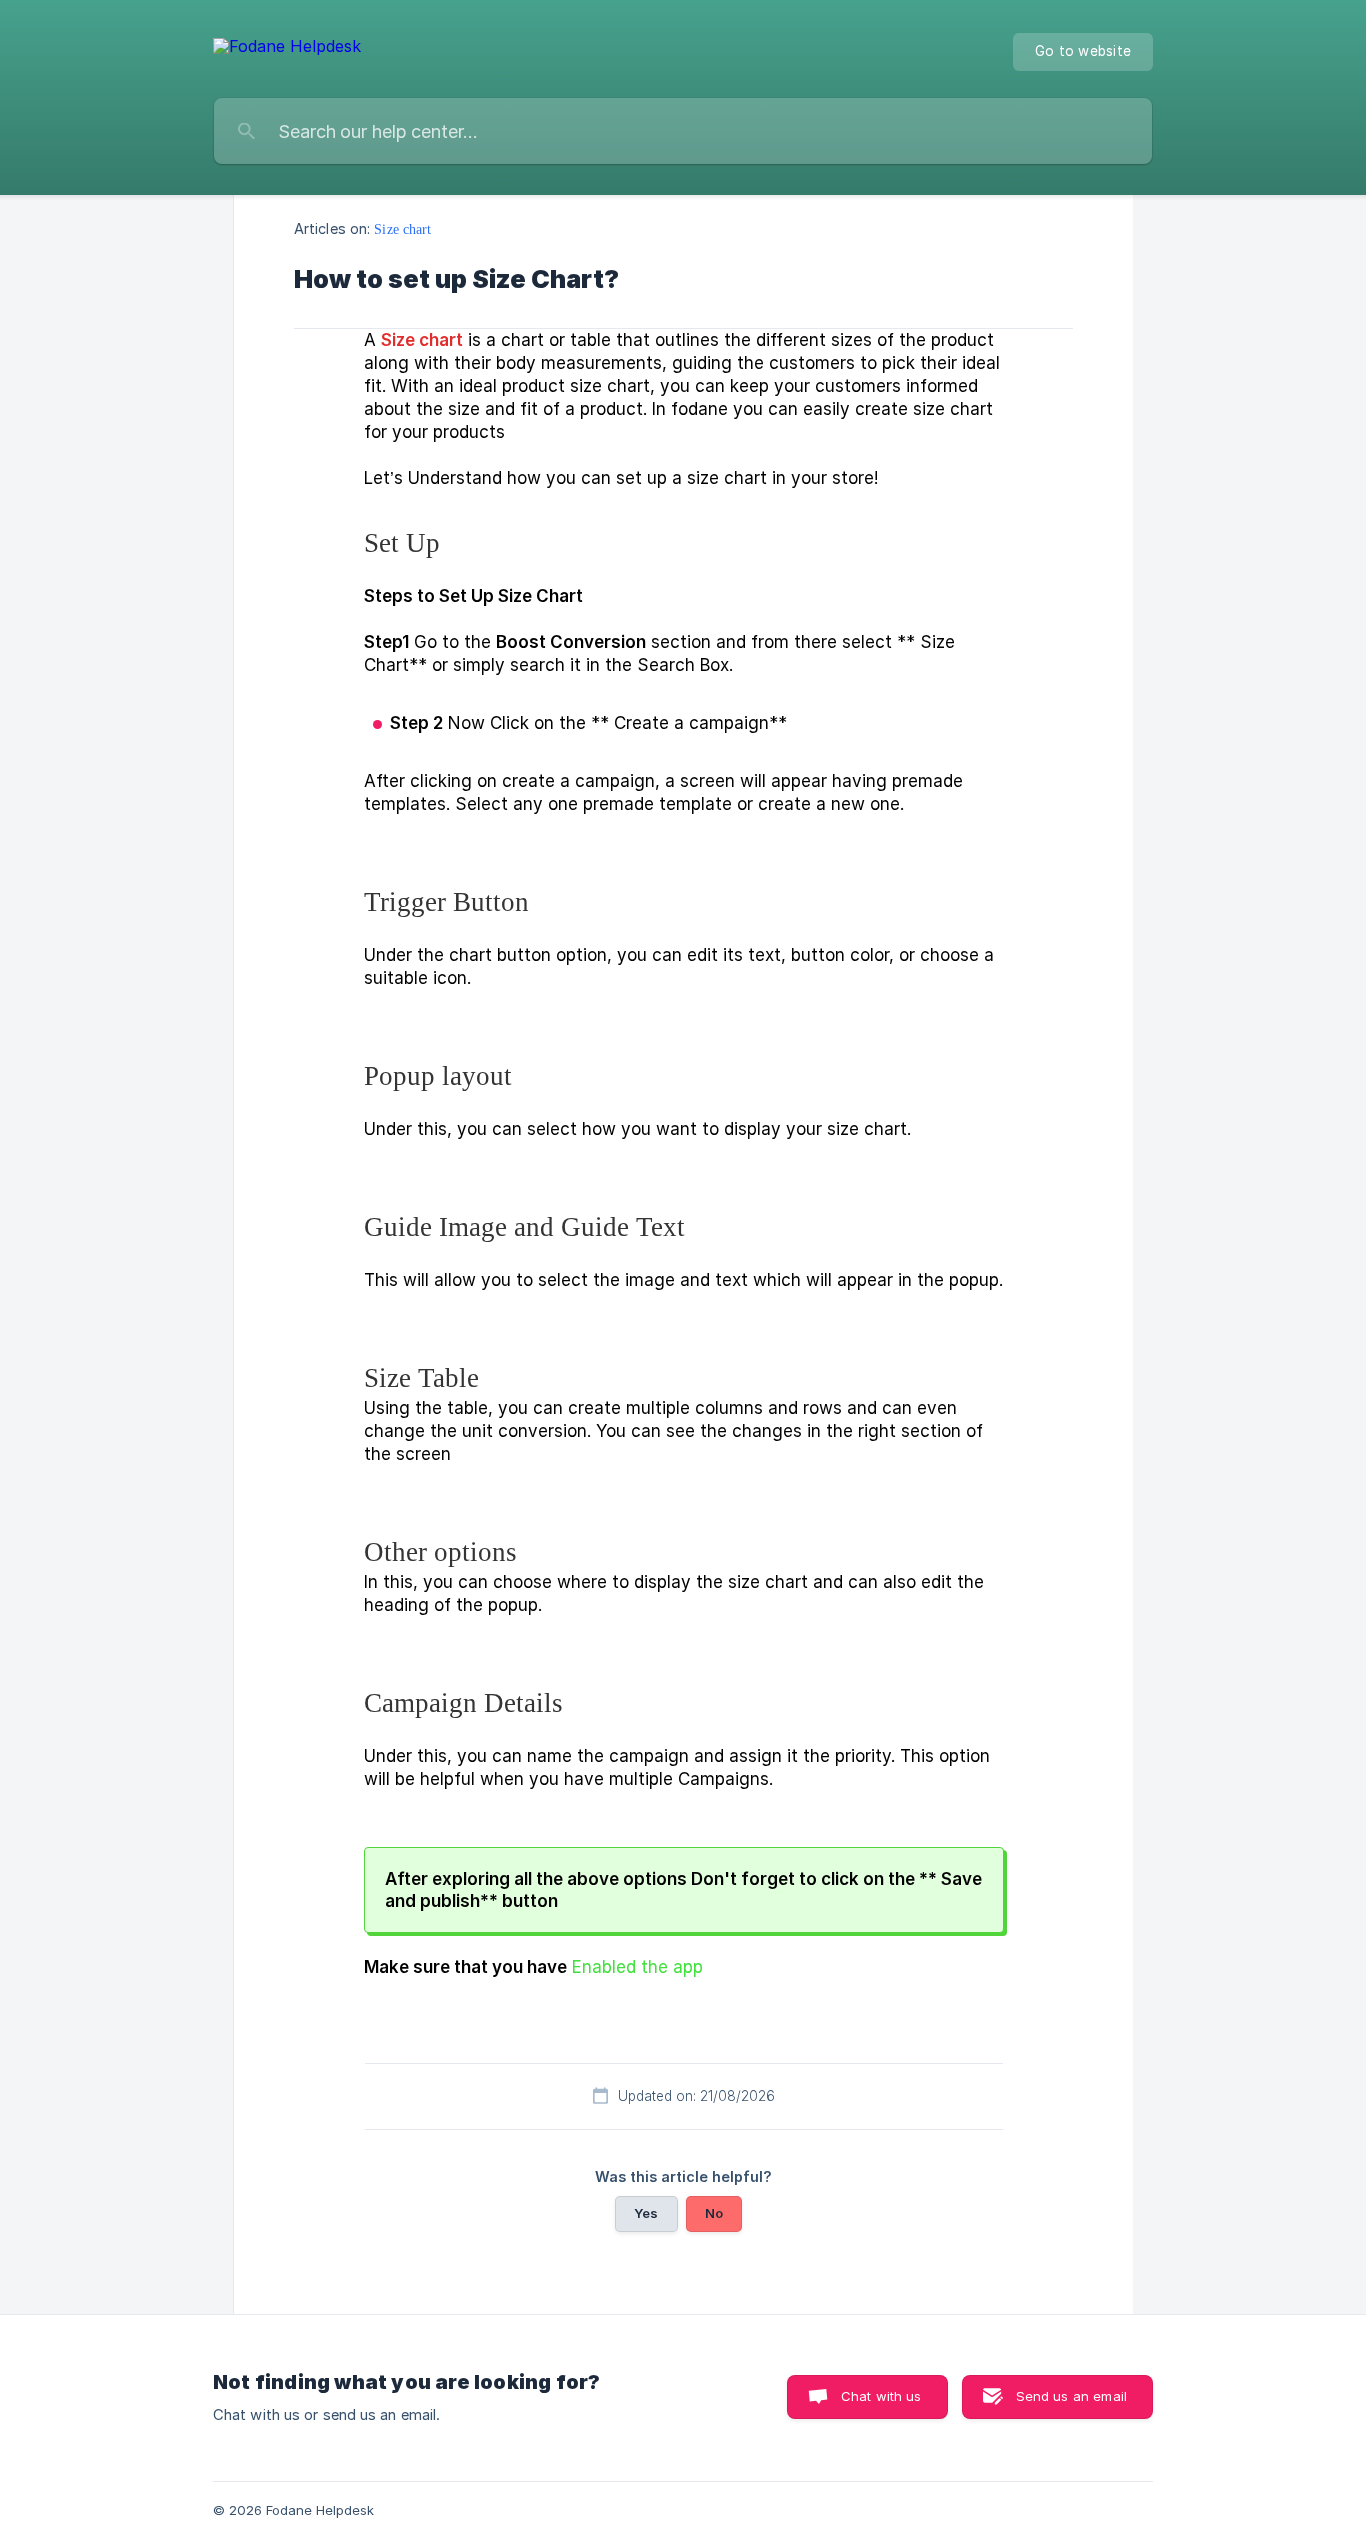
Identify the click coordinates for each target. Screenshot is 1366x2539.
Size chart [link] (402, 229)
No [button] (714, 2213)
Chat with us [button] (881, 2396)
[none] (287, 51)
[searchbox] (683, 131)
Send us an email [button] (1071, 2396)
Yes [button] (646, 2213)
